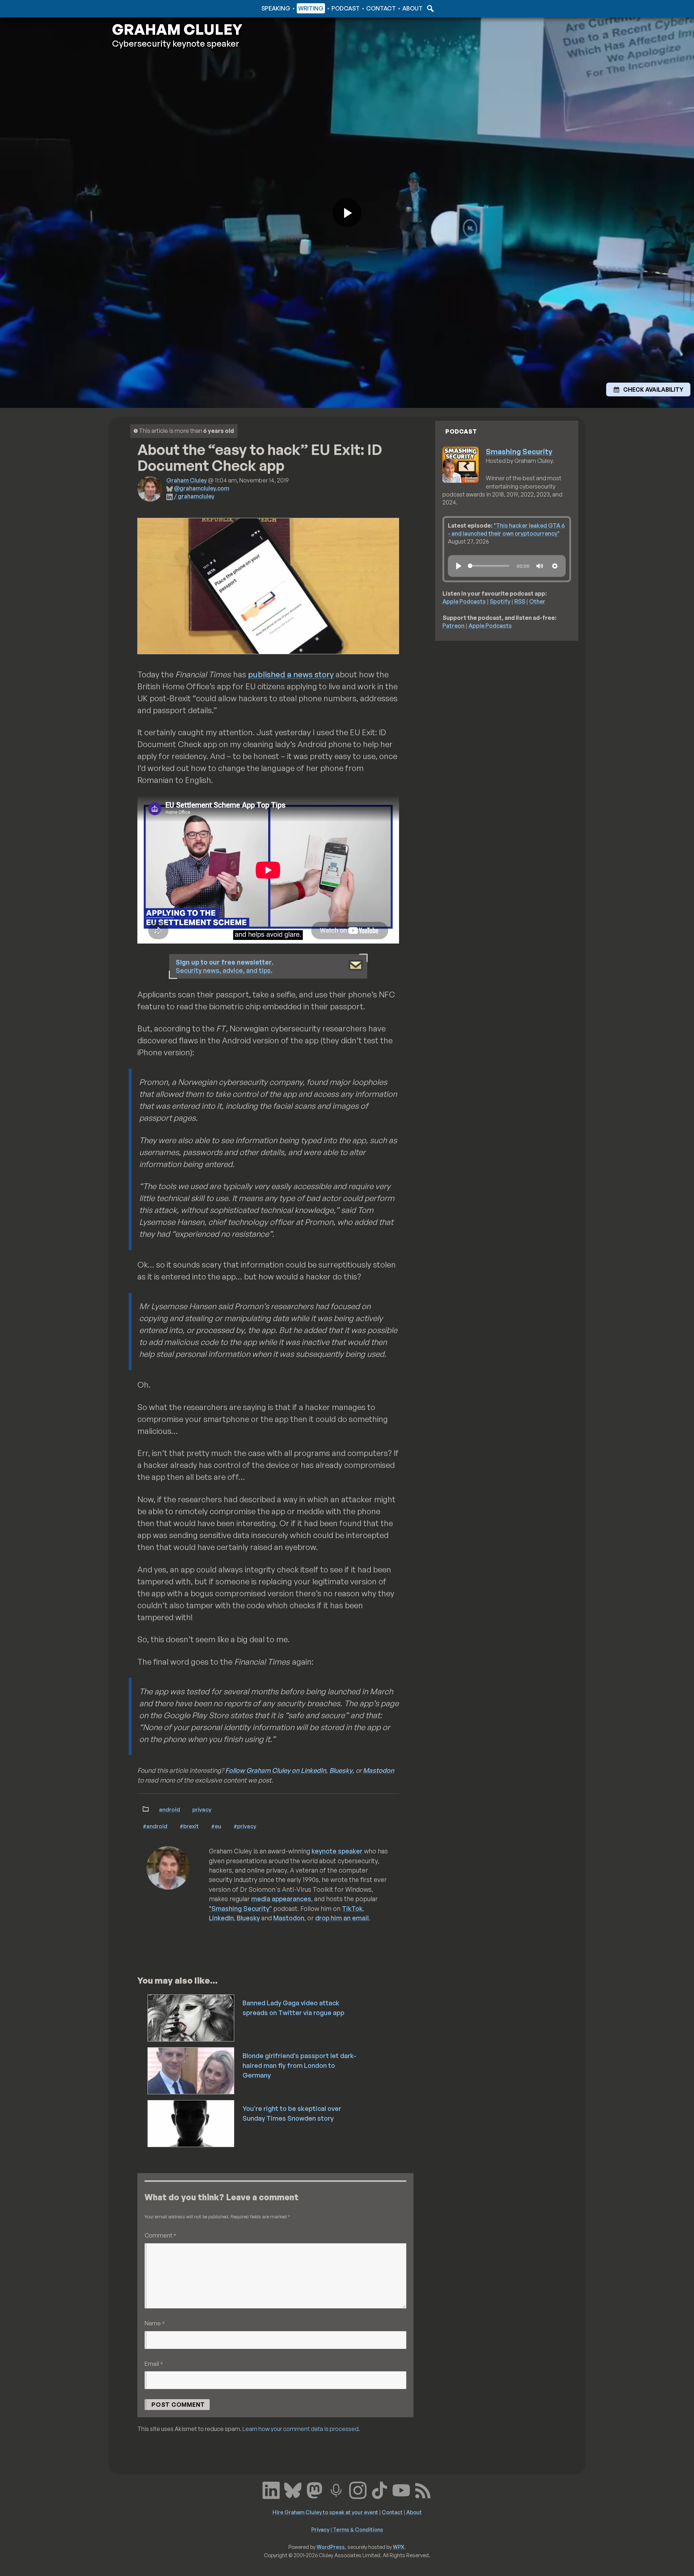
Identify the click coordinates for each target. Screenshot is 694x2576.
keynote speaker (337, 1851)
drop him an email (342, 1918)
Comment (160, 2235)
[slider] (489, 566)
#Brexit (189, 1826)
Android (170, 1809)
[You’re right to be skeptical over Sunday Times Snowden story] (191, 2123)
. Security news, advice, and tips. (225, 966)
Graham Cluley (141, 8)
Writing (311, 8)
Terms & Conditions (358, 2529)
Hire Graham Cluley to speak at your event (325, 2512)
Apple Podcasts (464, 601)
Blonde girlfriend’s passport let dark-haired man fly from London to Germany (299, 2065)
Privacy (202, 1809)
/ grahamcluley (194, 496)
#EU (216, 1826)
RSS (520, 601)
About (412, 8)
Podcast (346, 8)
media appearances (281, 1899)
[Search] (429, 8)
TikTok (352, 1908)
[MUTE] (540, 566)
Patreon (453, 626)
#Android (155, 1826)
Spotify (500, 601)
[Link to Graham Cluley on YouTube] (401, 2490)
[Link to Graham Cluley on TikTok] (380, 2490)
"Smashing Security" (240, 1908)
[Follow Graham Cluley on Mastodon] (314, 2490)
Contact (381, 8)
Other (537, 601)
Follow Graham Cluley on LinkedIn (276, 1770)
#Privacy (245, 1826)
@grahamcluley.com (202, 488)
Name (155, 2323)
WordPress (331, 2547)
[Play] (459, 566)
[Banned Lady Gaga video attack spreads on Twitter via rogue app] (191, 2017)
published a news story (291, 674)
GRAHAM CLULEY (177, 29)
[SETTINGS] (555, 566)
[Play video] (347, 213)
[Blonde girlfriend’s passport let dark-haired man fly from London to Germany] (191, 2070)
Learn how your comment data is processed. (301, 2429)
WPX (399, 2547)
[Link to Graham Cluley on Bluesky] (293, 2490)
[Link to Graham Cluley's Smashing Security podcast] (336, 2490)
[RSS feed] (423, 2490)
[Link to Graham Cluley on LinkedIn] (271, 2490)
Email (154, 2364)
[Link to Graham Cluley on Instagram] (358, 2490)
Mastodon (378, 1770)
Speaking (276, 8)
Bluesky (341, 1770)
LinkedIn (221, 1918)
